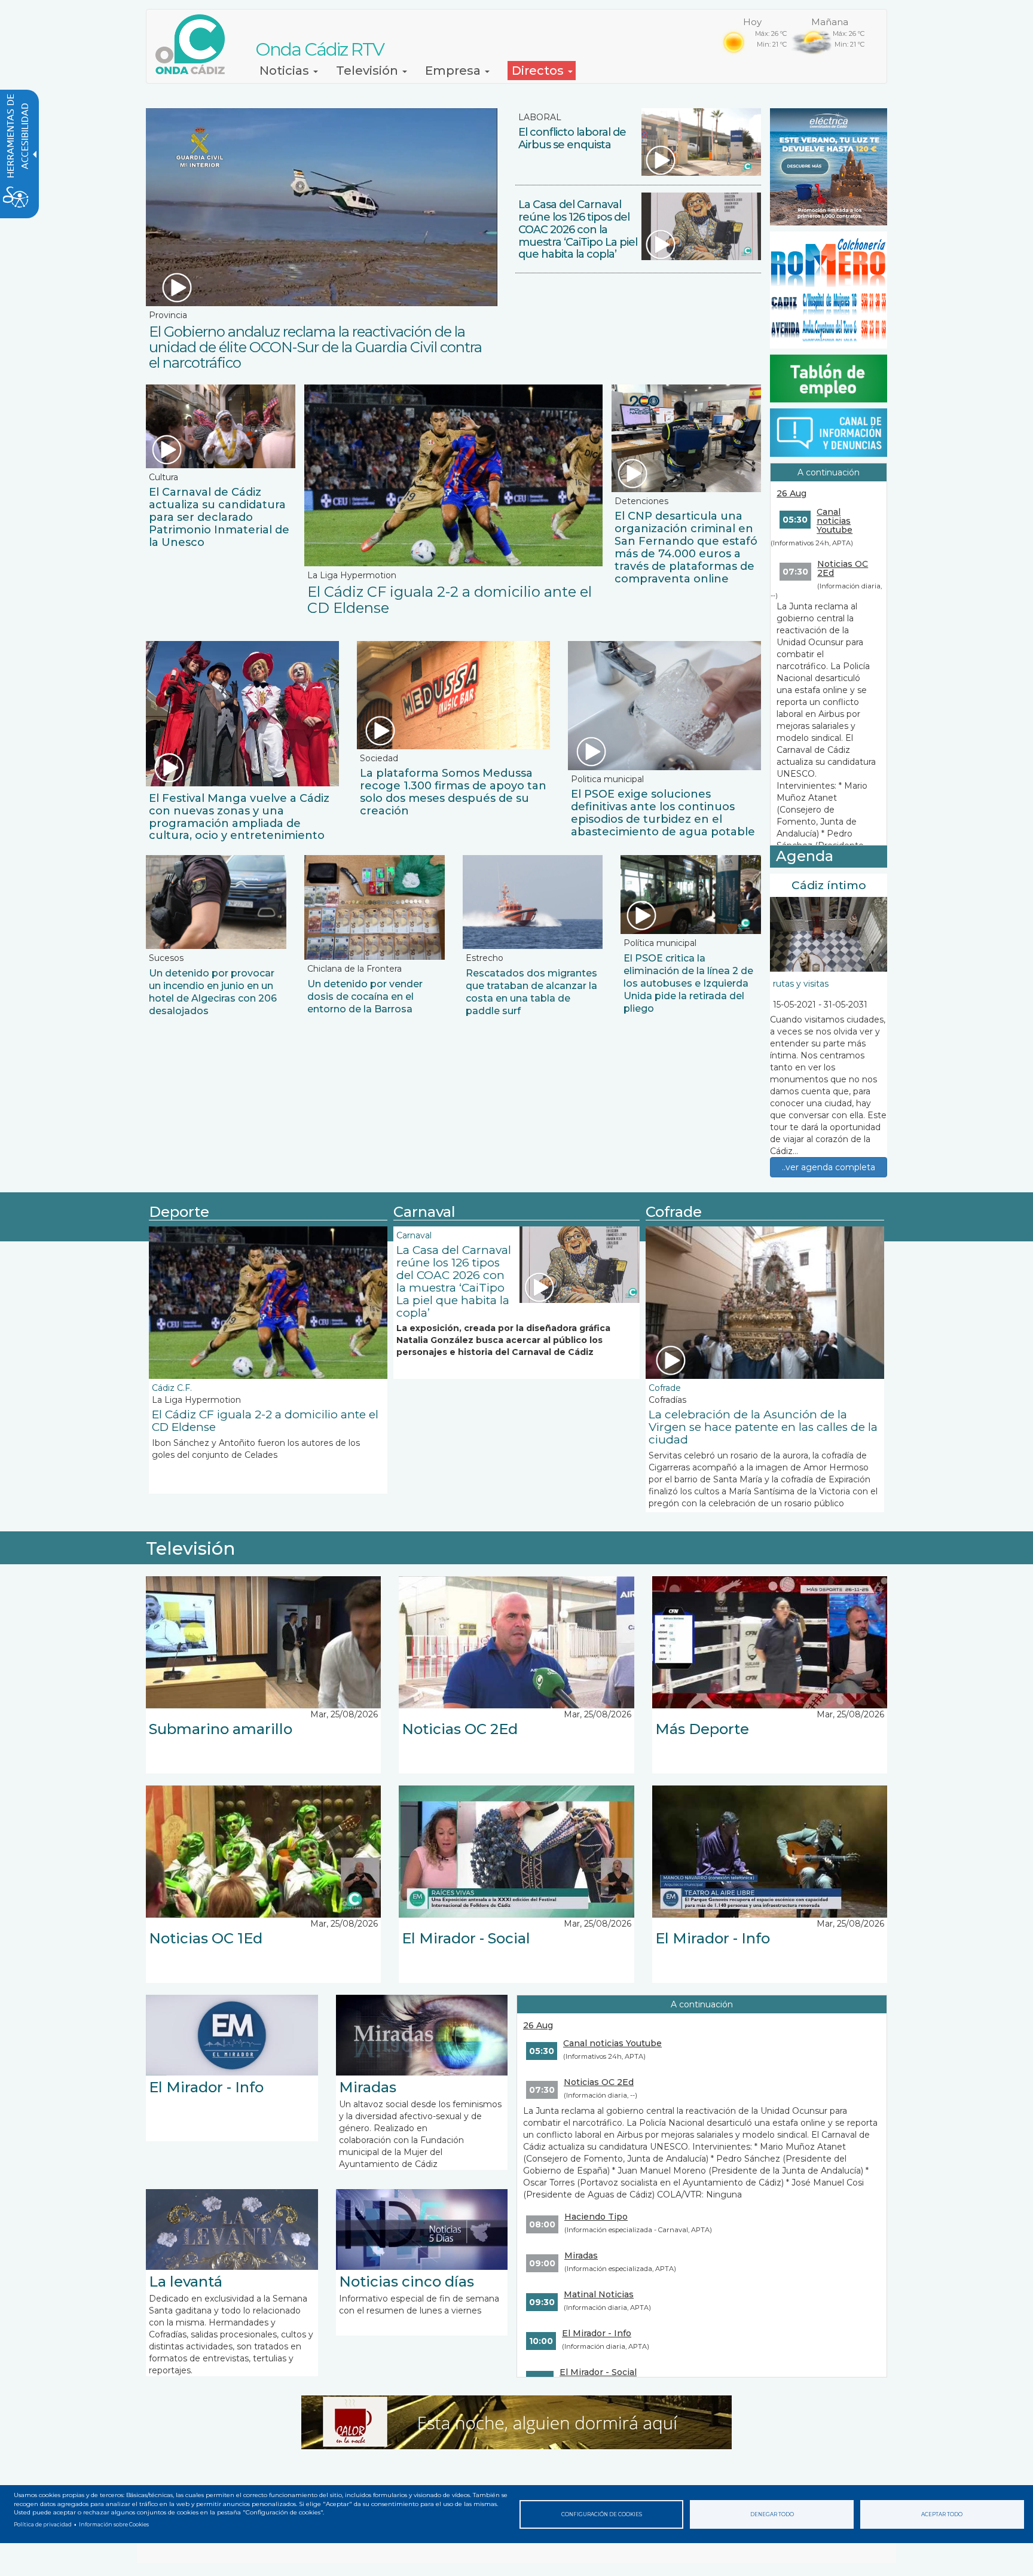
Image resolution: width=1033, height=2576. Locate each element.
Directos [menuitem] (539, 71)
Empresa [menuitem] (454, 71)
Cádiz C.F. (172, 1388)
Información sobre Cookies (114, 2525)
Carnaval (414, 1235)
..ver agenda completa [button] (829, 1167)
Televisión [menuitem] (369, 71)
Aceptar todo (942, 2514)
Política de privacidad (43, 2525)
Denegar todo (772, 2514)
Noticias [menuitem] (286, 71)
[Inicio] (195, 44)
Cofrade (665, 1388)
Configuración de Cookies (602, 2514)
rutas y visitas (801, 984)
